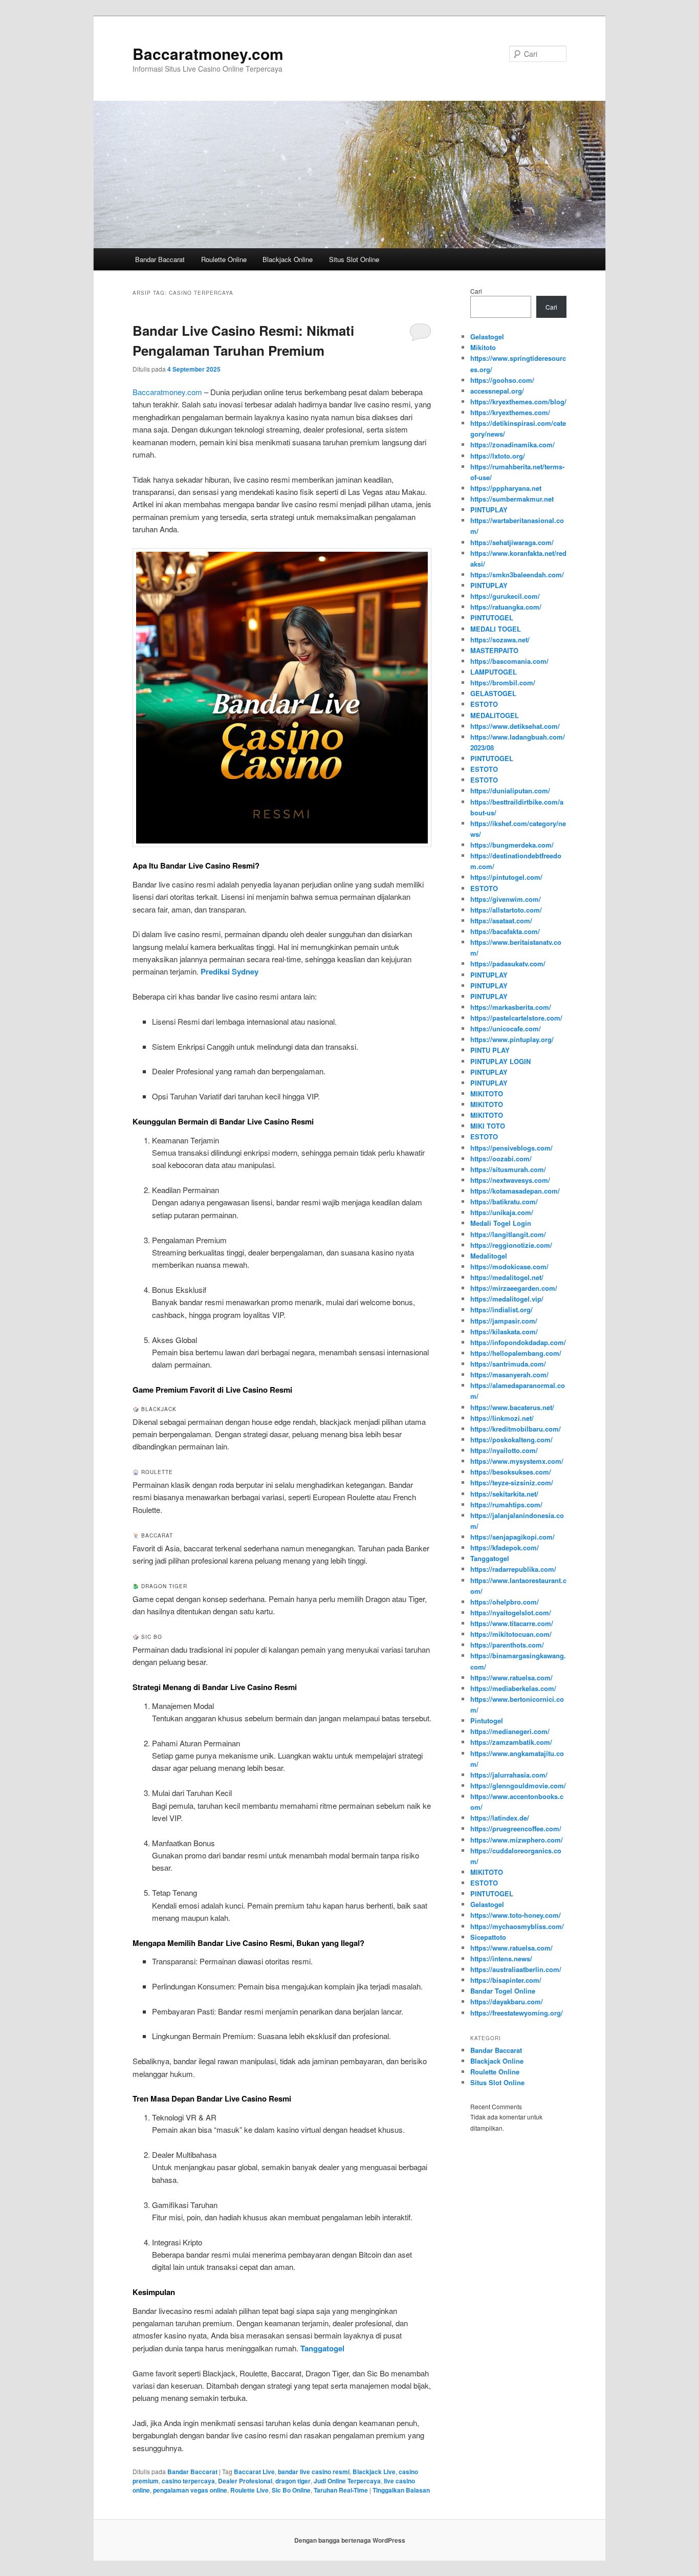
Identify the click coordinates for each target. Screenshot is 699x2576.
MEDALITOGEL (495, 715)
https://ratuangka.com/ (506, 607)
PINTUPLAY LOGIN (500, 1061)
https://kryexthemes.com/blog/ (518, 402)
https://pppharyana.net (506, 488)
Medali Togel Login (501, 1223)
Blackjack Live (374, 2472)
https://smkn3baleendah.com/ (517, 575)
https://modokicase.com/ (509, 1267)
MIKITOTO (487, 1094)
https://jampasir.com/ (504, 1321)
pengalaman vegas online (190, 2490)
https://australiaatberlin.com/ (516, 1969)
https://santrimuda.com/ (508, 1364)
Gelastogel (487, 337)
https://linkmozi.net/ (502, 1418)
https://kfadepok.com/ (505, 1547)
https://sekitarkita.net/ (504, 1494)
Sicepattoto (488, 1937)
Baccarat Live (254, 2472)
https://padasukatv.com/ (508, 964)
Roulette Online (224, 259)
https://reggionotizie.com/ (511, 1245)
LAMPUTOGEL (494, 672)
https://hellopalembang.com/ (516, 1353)
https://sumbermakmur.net (512, 499)
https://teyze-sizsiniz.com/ (512, 1482)
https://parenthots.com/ (507, 1645)
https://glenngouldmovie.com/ (518, 1785)
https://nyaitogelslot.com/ (511, 1612)
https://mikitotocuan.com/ (511, 1634)
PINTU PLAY (490, 1050)
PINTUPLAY (489, 510)
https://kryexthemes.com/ (510, 412)
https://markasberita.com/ (511, 1007)
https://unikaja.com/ (502, 1212)
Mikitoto (483, 347)
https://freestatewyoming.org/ (517, 2013)
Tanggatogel (490, 1558)
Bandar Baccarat (160, 259)
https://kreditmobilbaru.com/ (516, 1429)
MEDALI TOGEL (496, 629)
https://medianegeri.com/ (510, 1731)
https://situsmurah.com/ (508, 1169)
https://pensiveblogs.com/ (511, 1148)
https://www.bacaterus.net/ (512, 1407)
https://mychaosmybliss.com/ (517, 1926)
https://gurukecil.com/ (505, 596)
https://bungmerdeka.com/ (512, 845)
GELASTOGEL (493, 693)
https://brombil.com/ (503, 683)
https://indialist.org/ (501, 1309)
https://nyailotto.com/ (504, 1450)
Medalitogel (489, 1256)
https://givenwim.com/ (506, 899)
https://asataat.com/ (501, 921)
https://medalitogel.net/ (507, 1277)
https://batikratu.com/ (504, 1202)
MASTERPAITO (494, 650)
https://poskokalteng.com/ (511, 1439)
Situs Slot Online (354, 259)
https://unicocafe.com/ (506, 1029)
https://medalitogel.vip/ (507, 1299)
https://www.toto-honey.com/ (516, 1915)
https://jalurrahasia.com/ (509, 1775)
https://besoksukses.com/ (511, 1472)
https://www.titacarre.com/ (512, 1623)
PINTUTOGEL (492, 618)
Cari (476, 291)
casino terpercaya (188, 2481)
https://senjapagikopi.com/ (512, 1537)
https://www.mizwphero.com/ (517, 1840)
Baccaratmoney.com (208, 53)
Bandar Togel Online (503, 1991)
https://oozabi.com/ (501, 1159)
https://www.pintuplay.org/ (512, 1039)
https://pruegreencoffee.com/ (516, 1828)
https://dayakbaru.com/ (507, 2001)
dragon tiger (293, 2481)
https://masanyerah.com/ (509, 1374)
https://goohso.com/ (502, 380)
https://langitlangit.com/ (508, 1234)
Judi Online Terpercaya (347, 2481)
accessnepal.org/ (497, 391)
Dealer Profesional (245, 2481)
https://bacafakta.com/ (505, 931)
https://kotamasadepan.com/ (515, 1191)
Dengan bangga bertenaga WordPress (350, 2540)
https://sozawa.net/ (500, 640)
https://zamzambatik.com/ (511, 1742)
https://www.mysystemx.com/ (517, 1461)
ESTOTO (484, 704)
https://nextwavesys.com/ (510, 1180)
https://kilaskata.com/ (504, 1332)
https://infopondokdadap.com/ (518, 1342)
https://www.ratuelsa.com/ (511, 1677)
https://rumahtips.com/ (506, 1505)
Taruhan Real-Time (341, 2490)
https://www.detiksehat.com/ (515, 726)
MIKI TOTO (488, 1126)
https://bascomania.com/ (509, 661)
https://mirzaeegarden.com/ (514, 1288)
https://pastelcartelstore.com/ (516, 1018)
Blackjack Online (288, 259)
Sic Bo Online (291, 2490)
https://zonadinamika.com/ (512, 445)
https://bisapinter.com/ (506, 1980)
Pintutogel (487, 1720)
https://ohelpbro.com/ (505, 1602)
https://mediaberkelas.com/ (513, 1688)
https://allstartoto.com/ (506, 910)
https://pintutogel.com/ (506, 877)
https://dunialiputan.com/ (510, 791)
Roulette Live (249, 2490)
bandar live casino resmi (314, 2472)
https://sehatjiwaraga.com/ (512, 542)
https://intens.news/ (501, 1958)
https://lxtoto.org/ (498, 456)
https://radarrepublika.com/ (513, 1569)
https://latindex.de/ (500, 1818)
